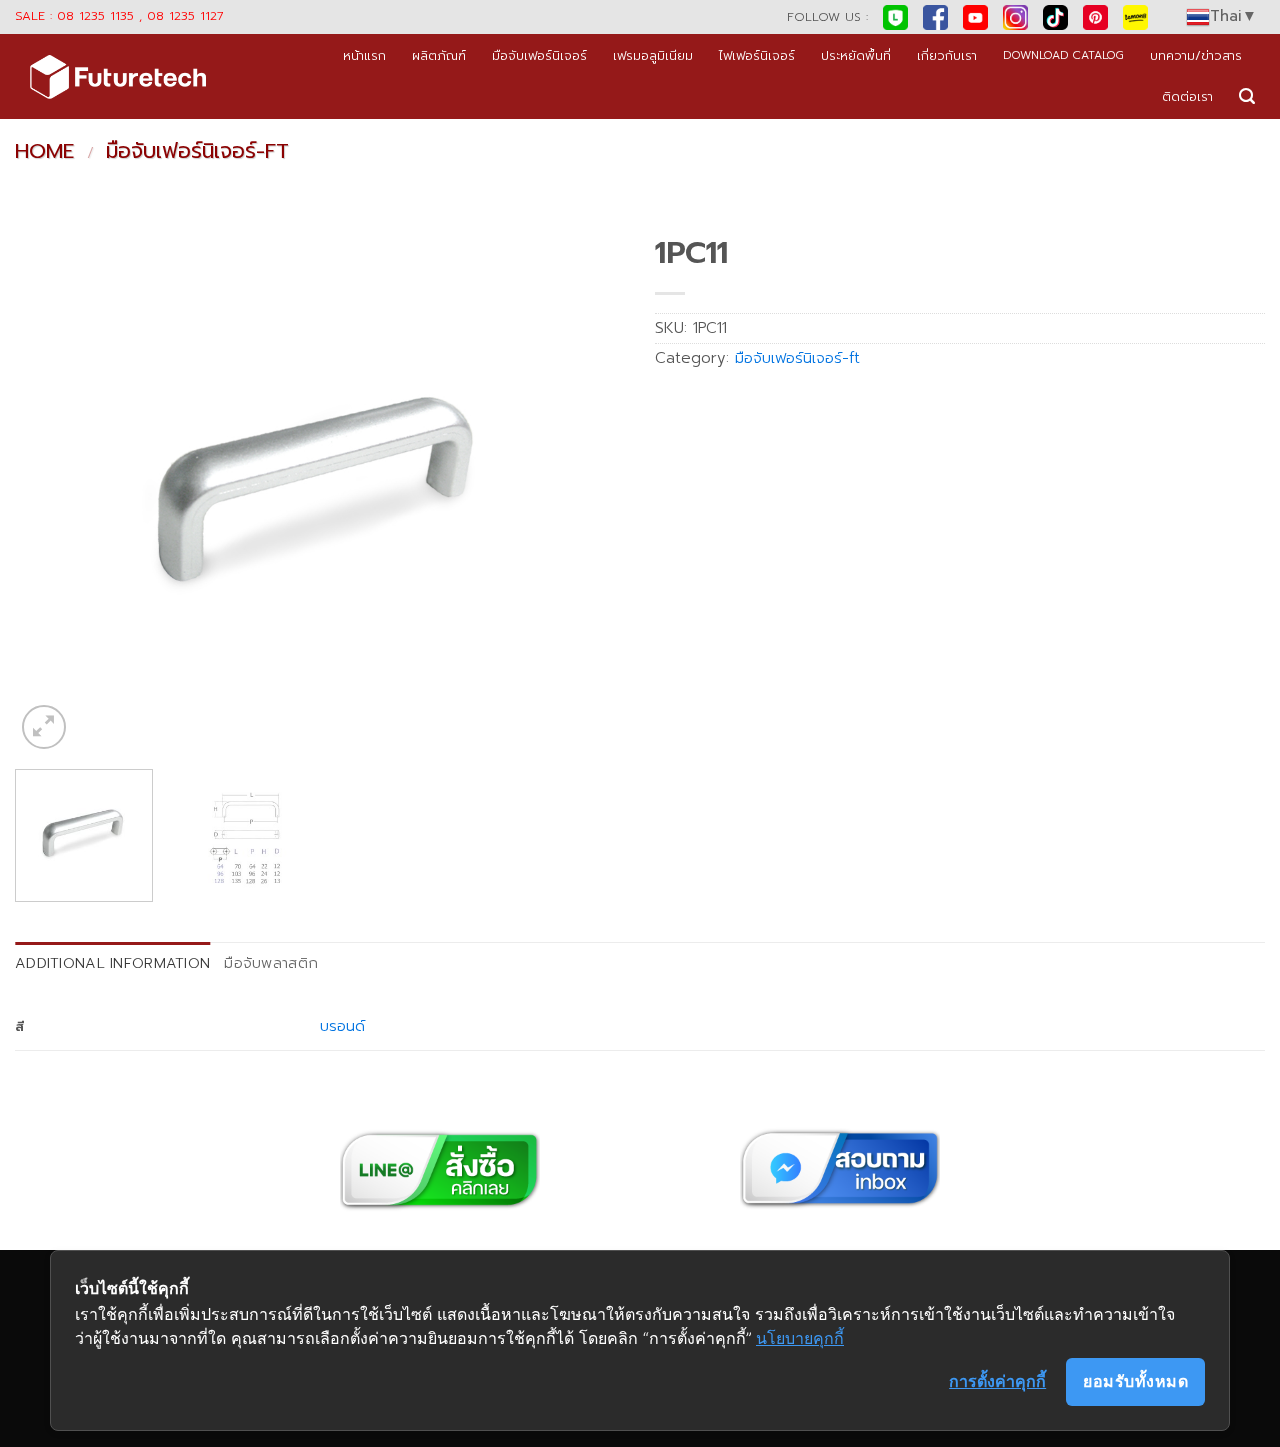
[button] (1247, 96)
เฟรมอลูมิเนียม (653, 55)
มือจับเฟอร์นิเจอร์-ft (197, 151)
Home (44, 151)
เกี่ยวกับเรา (947, 55)
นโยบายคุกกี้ (800, 1338)
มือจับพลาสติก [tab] (271, 963)
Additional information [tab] (112, 963)
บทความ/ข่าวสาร (1196, 55)
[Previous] (52, 489)
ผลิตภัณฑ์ (439, 55)
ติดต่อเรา (1187, 96)
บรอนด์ (342, 1026)
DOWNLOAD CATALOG (1063, 55)
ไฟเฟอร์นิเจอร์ (757, 55)
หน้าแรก (364, 55)
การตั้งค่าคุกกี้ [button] (997, 1381)
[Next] (588, 489)
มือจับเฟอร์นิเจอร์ (539, 55)
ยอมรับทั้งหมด (1135, 1381)
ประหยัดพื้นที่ (856, 55)
